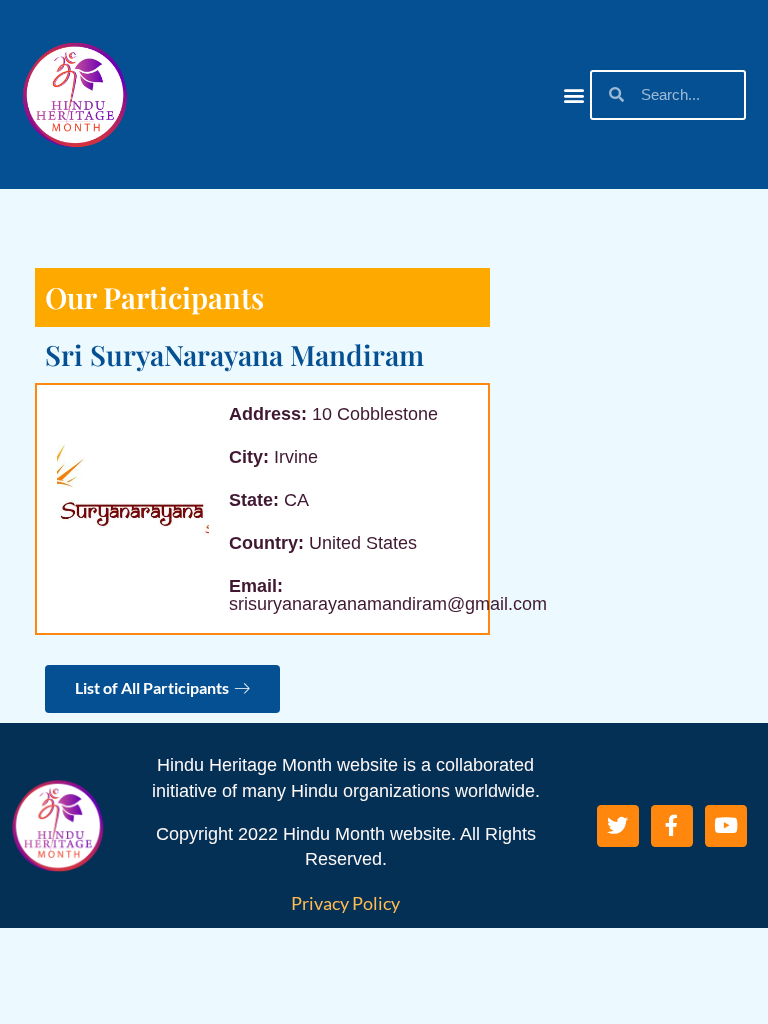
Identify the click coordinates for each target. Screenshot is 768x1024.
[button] (573, 94)
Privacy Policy (345, 903)
